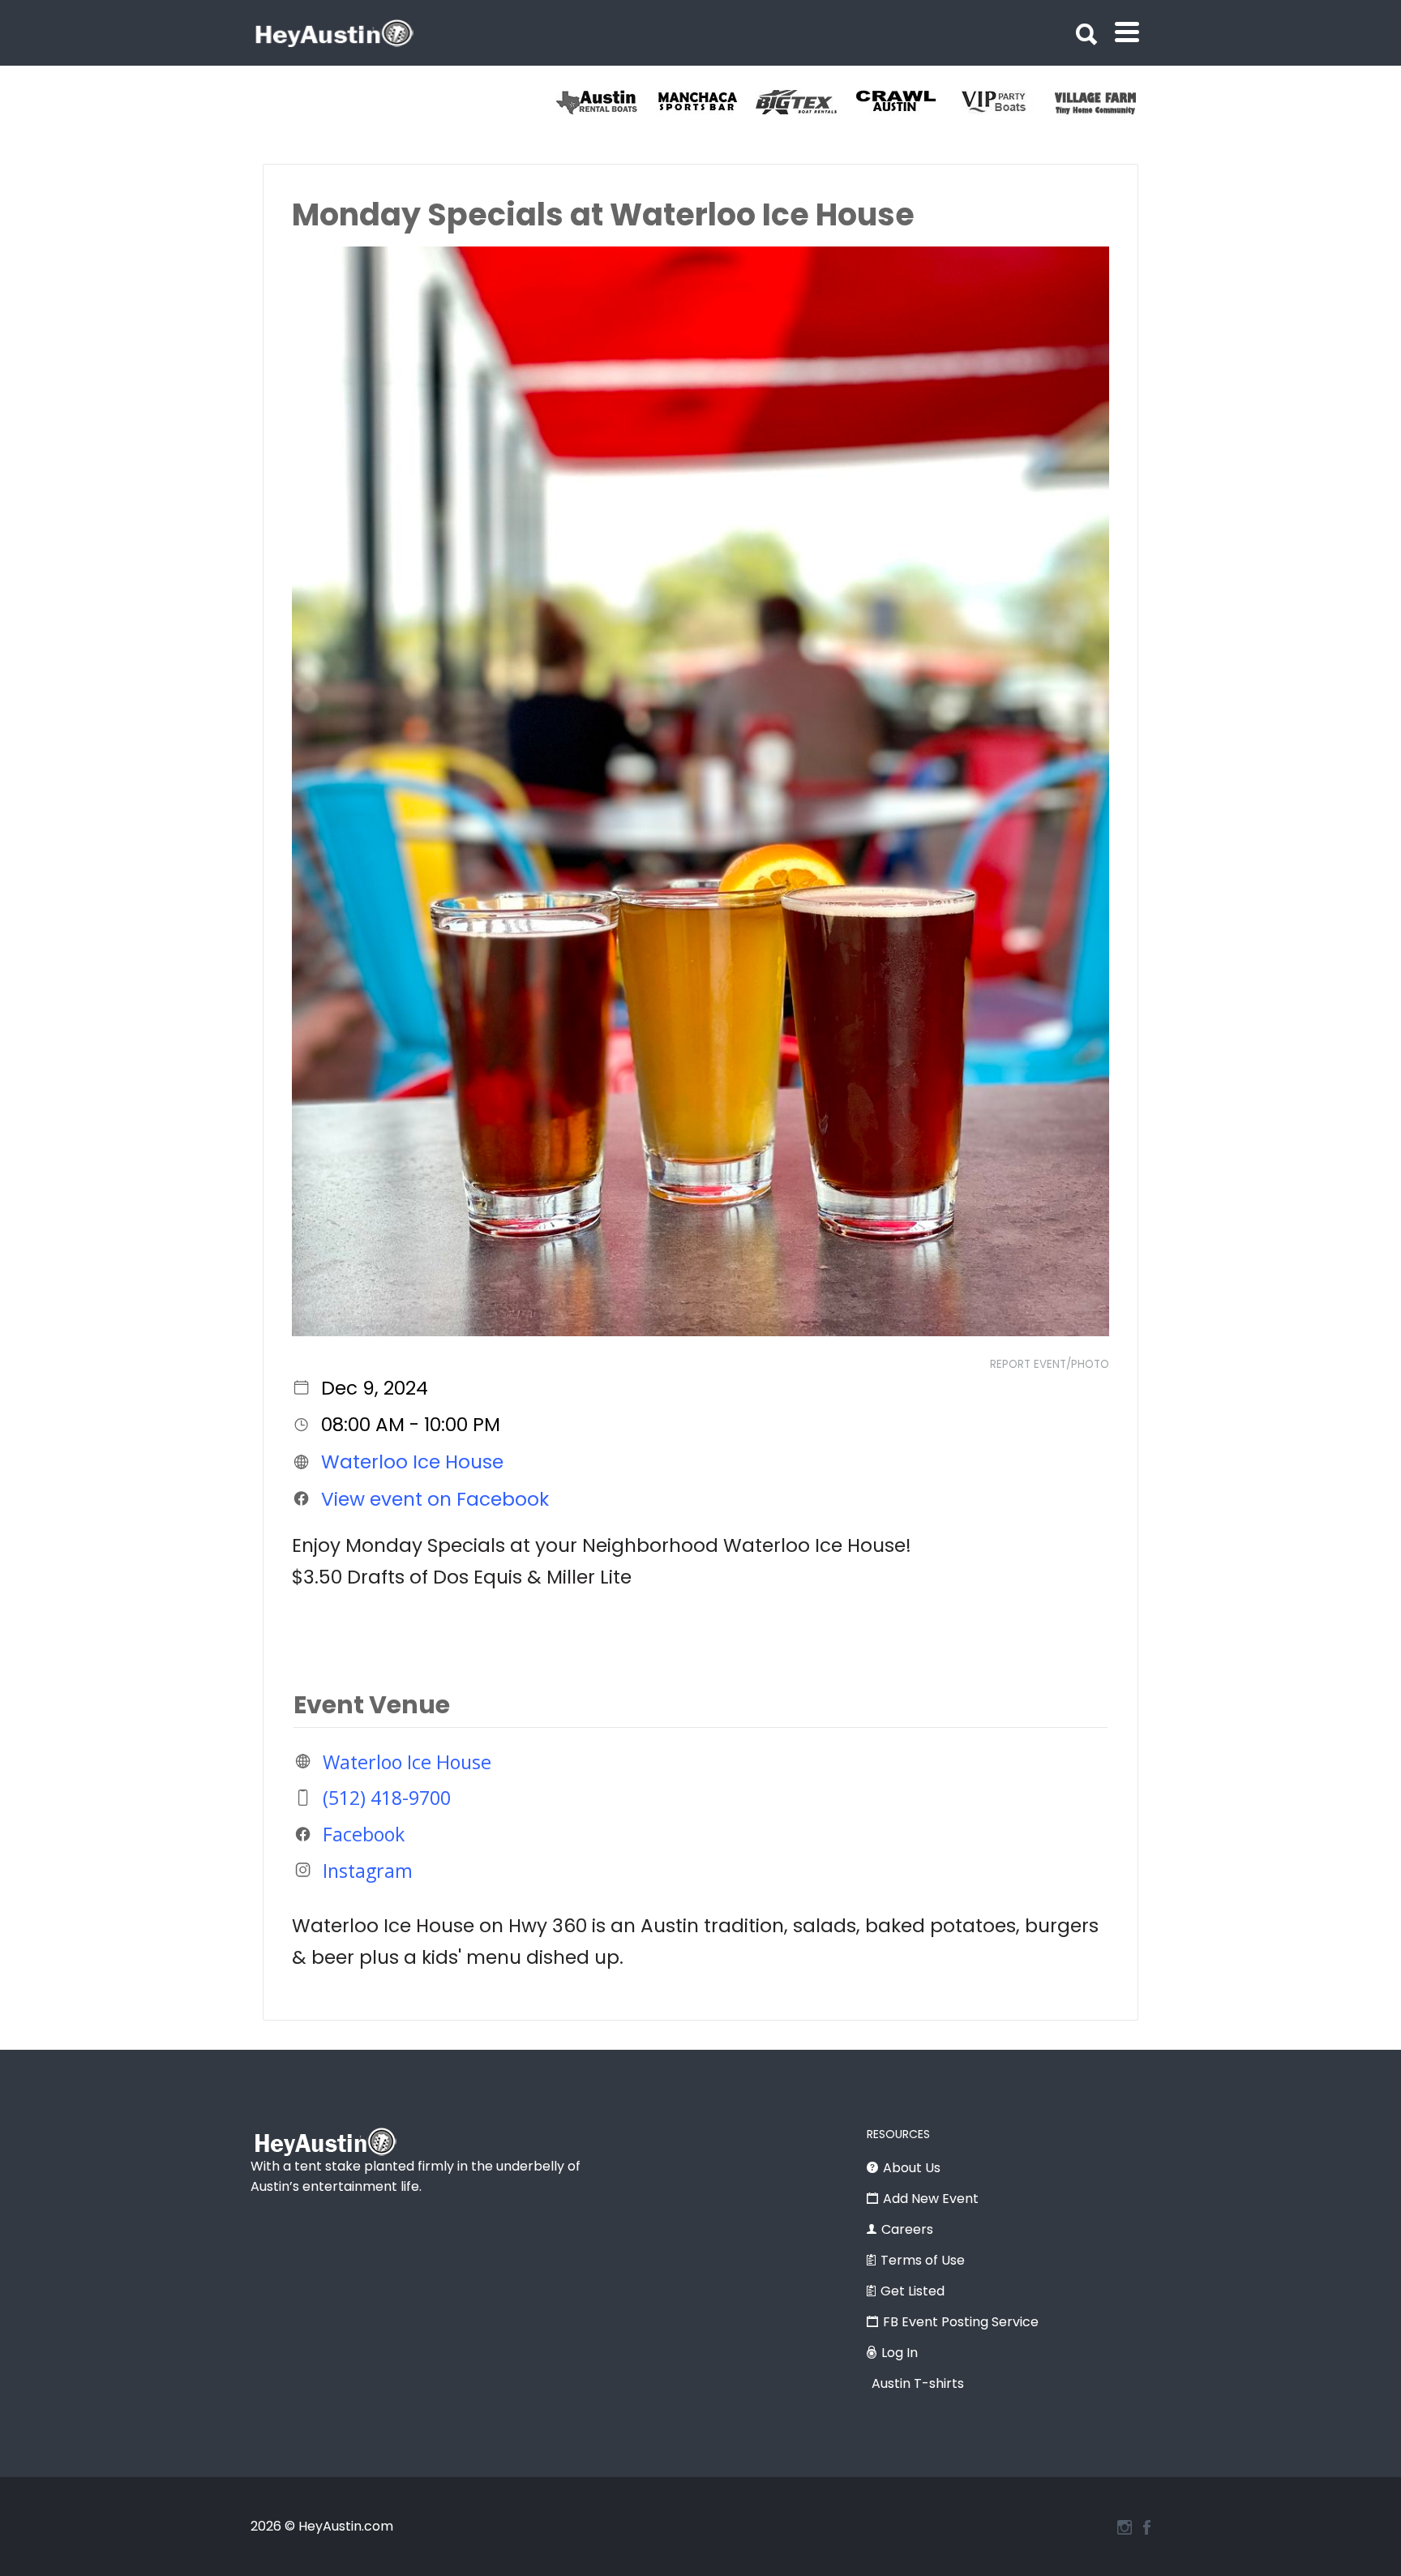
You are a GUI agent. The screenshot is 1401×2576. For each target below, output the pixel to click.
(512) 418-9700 (387, 1798)
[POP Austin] (606, 102)
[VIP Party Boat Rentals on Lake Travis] (1105, 102)
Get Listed (913, 2291)
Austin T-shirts (918, 2383)
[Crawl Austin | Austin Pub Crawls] (1005, 102)
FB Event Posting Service (961, 2322)
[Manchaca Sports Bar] (805, 102)
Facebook (364, 1834)
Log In (900, 2353)
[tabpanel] (606, 102)
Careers (907, 2229)
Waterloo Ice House (412, 1462)
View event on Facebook (435, 1498)
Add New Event (931, 2199)
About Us (912, 2168)
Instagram (368, 1870)
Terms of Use (923, 2260)
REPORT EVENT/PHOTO (1050, 1364)
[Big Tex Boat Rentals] (905, 102)
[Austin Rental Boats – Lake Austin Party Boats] (706, 102)
